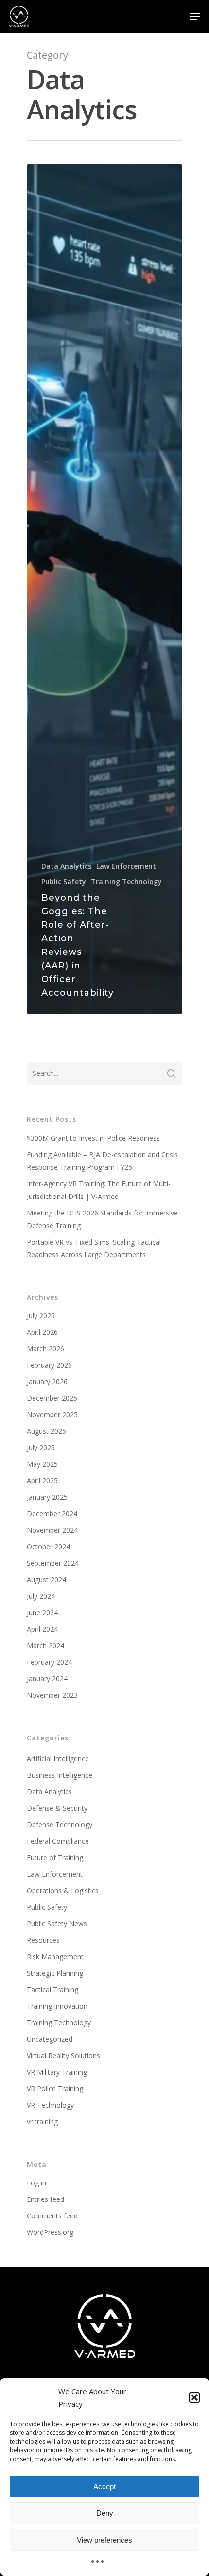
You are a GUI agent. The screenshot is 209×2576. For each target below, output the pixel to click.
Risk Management (55, 1957)
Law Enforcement (126, 866)
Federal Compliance (58, 1841)
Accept (104, 2486)
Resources (43, 1940)
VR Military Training (57, 2072)
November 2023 (52, 1695)
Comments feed (52, 2216)
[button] (194, 2397)
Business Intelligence (60, 1775)
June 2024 (42, 1613)
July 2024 (41, 1596)
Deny (105, 2513)
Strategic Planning (55, 1973)
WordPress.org (50, 2232)
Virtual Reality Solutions (63, 2056)
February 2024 (49, 1662)
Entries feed (45, 2199)
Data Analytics (66, 866)
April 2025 (42, 1481)
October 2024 (48, 1547)
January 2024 (47, 1679)
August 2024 (46, 1580)
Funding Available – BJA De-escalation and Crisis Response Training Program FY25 (102, 1161)
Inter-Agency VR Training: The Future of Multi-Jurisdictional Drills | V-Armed (99, 1190)
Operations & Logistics (63, 1891)
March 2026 (45, 1349)
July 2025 (41, 1448)
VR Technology (50, 2105)
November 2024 (52, 1530)
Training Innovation (57, 2006)
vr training (42, 2122)
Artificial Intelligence (58, 1759)
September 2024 (53, 1563)
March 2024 (45, 1646)
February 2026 (49, 1365)
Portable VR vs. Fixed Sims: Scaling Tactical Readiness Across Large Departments (94, 1248)
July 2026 (41, 1316)
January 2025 (47, 1497)
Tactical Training (52, 1990)
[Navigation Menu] (195, 16)
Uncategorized (50, 2039)
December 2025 (52, 1398)
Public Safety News (57, 1924)
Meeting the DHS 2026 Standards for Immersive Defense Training (102, 1219)
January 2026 (47, 1382)
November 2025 (52, 1415)
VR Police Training (55, 2089)
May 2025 (42, 1464)
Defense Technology (60, 1825)
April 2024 (42, 1629)
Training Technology (126, 881)
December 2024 (52, 1514)
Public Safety (64, 881)
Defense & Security (57, 1808)
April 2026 (42, 1332)
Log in (36, 2183)
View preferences (104, 2540)
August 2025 (46, 1431)
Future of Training (55, 1858)
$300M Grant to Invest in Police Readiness (93, 1138)
